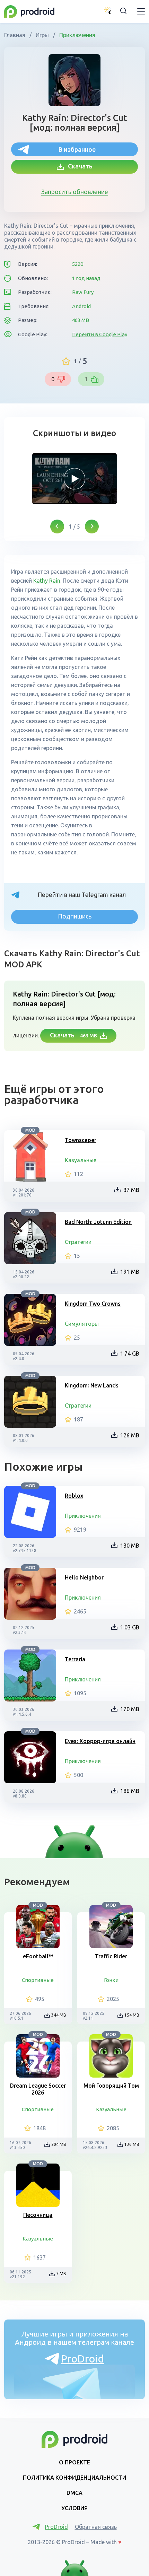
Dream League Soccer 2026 (38, 2089)
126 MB (130, 1435)
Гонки (111, 1980)
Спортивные (38, 1980)
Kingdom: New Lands (92, 1385)
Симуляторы (82, 1324)
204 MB (59, 2144)
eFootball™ (38, 1956)
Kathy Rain (47, 581)
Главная (15, 35)
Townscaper (81, 1140)
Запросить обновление (75, 192)
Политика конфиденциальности (74, 2478)
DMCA (74, 2493)
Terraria (75, 1659)
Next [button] (92, 526)
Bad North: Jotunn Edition (98, 1222)
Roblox (74, 1496)
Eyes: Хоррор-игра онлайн (100, 1741)
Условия (74, 2508)
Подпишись (75, 916)
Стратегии (78, 1242)
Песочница (38, 2215)
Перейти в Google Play (100, 334)
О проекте (74, 2462)
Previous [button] (57, 526)
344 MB (59, 2015)
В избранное (77, 149)
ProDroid (82, 2359)
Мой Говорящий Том (111, 2086)
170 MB (130, 1709)
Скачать (78, 166)
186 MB (130, 1791)
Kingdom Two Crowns (93, 1304)
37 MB (131, 1190)
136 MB (132, 2144)
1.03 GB (130, 1627)
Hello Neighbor (84, 1577)
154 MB (132, 2015)
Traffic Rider (111, 1956)
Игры (42, 35)
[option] (74, 479)
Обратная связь (96, 2527)
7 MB (61, 2274)
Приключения (77, 35)
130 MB (130, 1546)
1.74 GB (130, 1354)
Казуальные (81, 1160)
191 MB (130, 1272)
